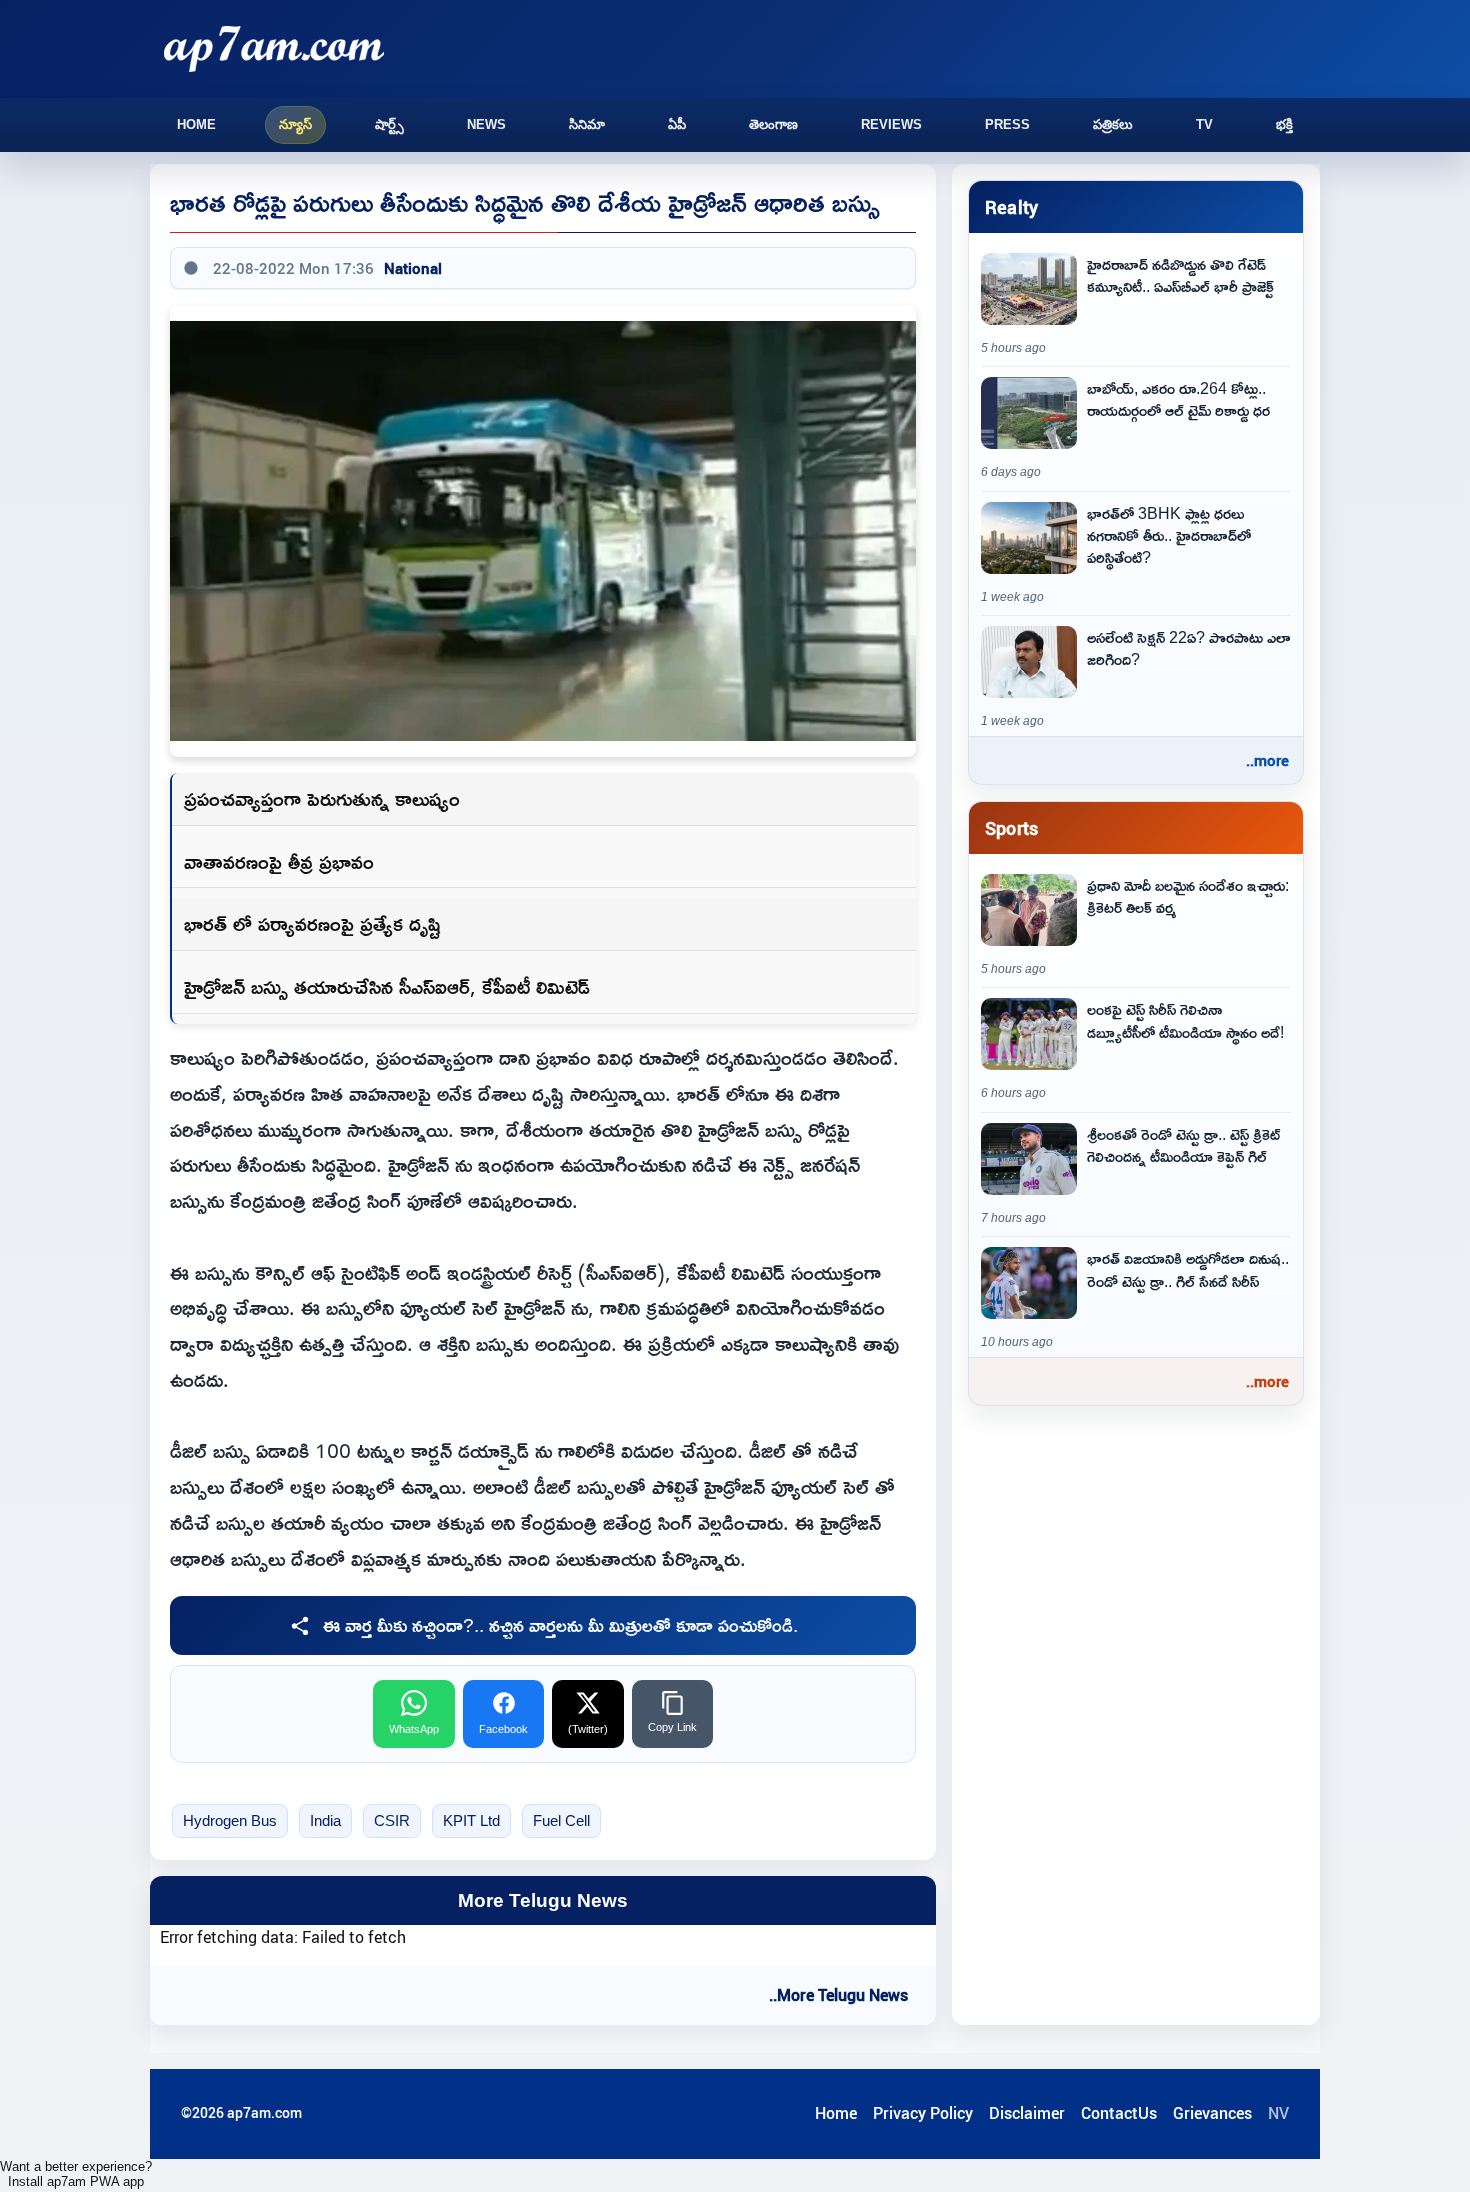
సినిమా (587, 124)
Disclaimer (1027, 2113)
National (413, 268)
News (486, 124)
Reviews (891, 124)
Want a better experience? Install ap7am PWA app (76, 2174)
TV (1204, 124)
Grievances (1212, 2113)
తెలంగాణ (773, 124)
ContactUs (1119, 2113)
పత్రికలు (1113, 124)
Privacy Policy (923, 2113)
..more (1267, 760)
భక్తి (1284, 124)
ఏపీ (677, 124)
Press (1007, 124)
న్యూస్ (295, 124)
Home (196, 124)
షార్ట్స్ (389, 124)
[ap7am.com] (274, 48)
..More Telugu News (838, 1995)
